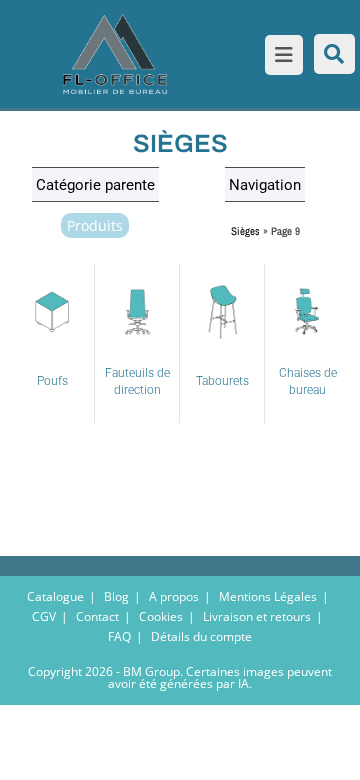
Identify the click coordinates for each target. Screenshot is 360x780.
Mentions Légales (268, 596)
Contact (97, 616)
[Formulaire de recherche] (334, 54)
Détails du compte (201, 636)
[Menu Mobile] (280, 57)
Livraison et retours (257, 616)
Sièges (245, 231)
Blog (116, 596)
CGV (44, 616)
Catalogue (55, 596)
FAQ (119, 636)
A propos (174, 596)
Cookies (161, 616)
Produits (95, 225)
